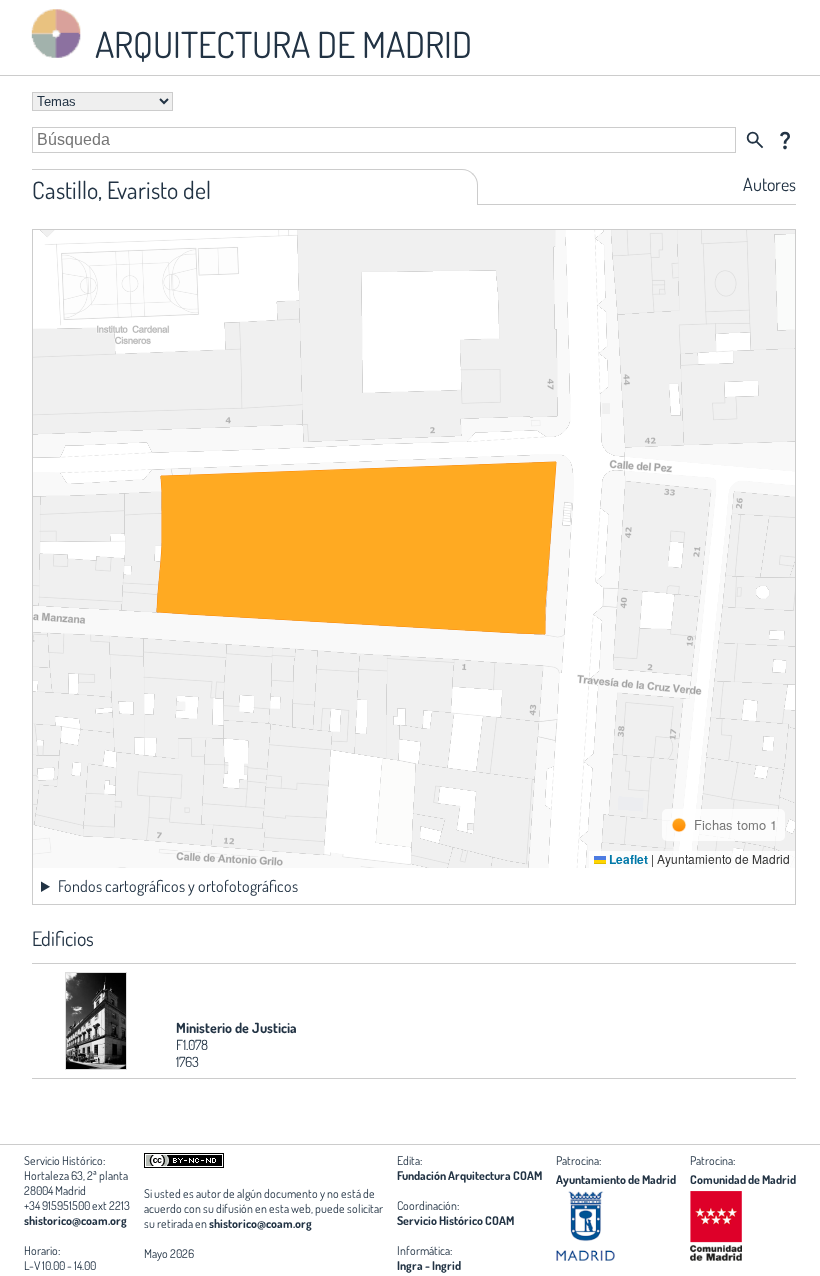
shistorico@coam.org (75, 1220)
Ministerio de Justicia (236, 1027)
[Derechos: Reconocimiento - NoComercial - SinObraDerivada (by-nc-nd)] (184, 1163)
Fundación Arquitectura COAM (469, 1175)
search (755, 140)
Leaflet (627, 859)
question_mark (785, 140)
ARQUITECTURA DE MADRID (280, 44)
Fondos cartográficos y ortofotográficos (178, 886)
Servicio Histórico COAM (455, 1220)
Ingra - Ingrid (429, 1265)
